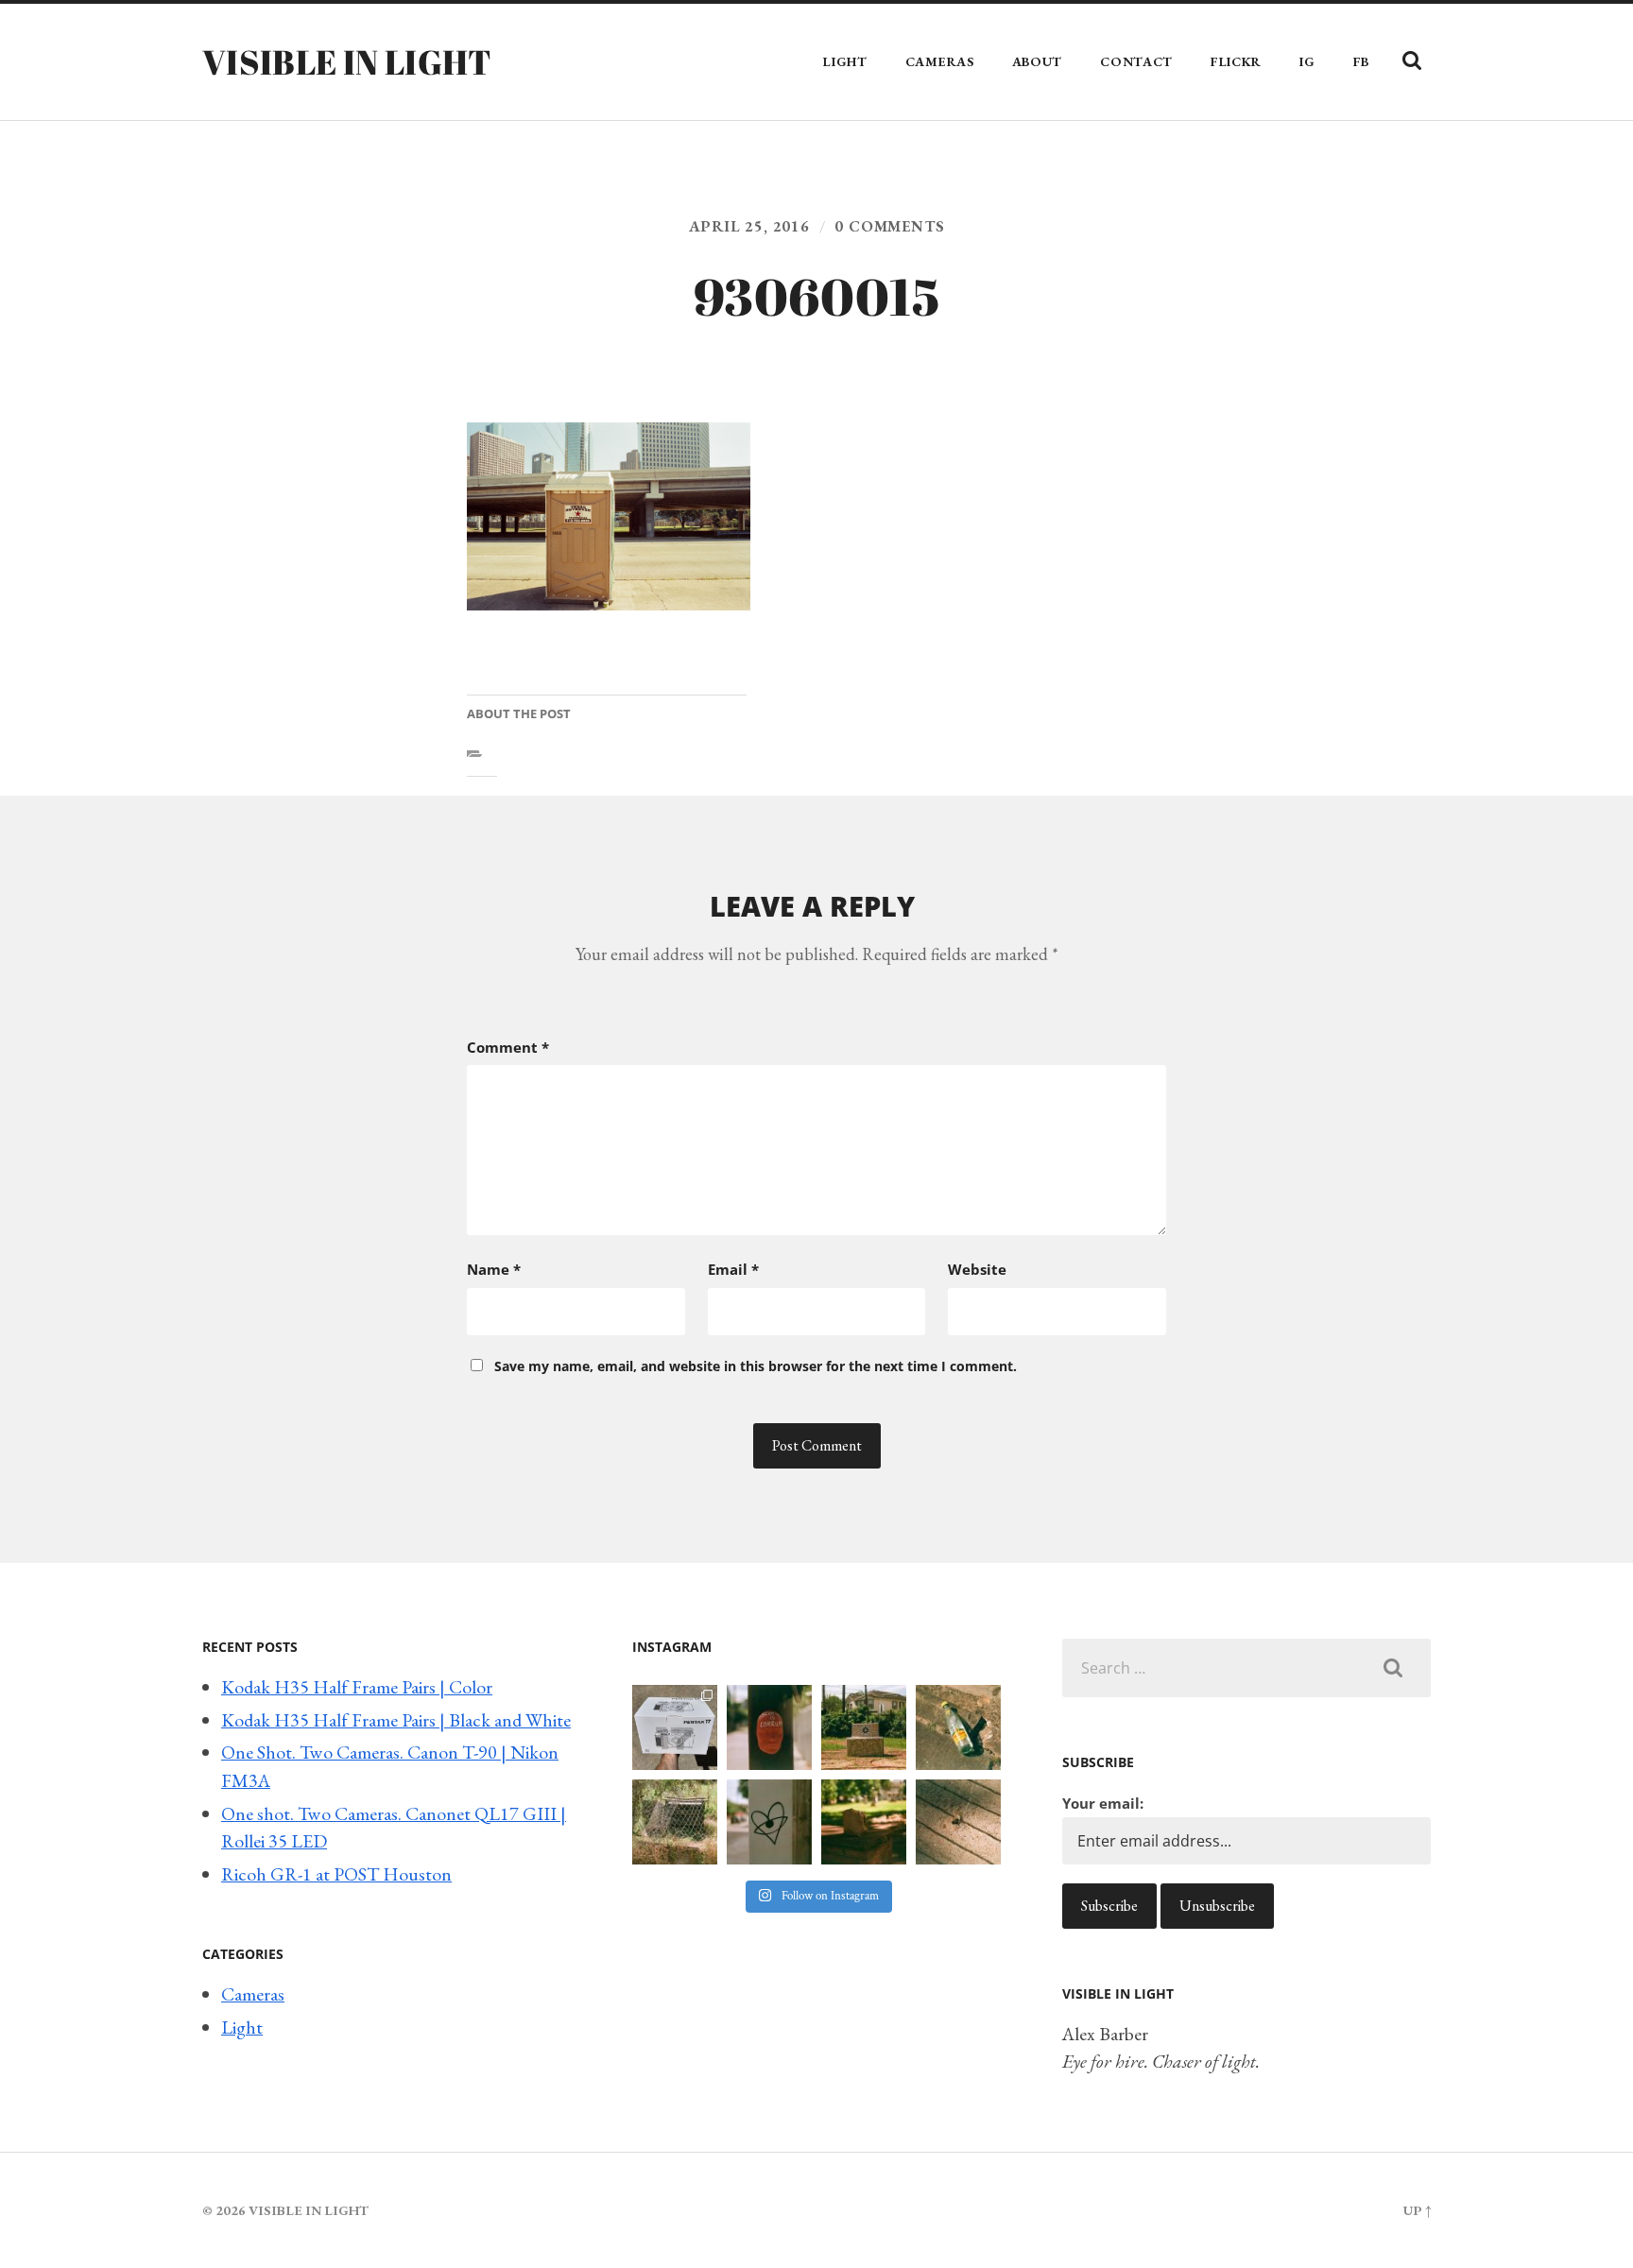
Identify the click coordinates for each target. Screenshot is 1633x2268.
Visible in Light (347, 61)
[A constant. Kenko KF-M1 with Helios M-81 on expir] (769, 1727)
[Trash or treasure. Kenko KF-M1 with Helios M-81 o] (675, 1822)
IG (1307, 61)
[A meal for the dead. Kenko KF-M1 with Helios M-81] (864, 1822)
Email (733, 1269)
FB (1361, 61)
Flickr (1236, 61)
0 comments (889, 226)
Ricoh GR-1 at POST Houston (336, 1874)
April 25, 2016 (749, 226)
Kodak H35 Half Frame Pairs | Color (357, 1687)
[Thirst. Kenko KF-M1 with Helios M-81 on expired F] (958, 1727)
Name (494, 1269)
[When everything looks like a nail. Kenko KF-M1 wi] (958, 1822)
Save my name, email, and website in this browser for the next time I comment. (756, 1366)
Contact (1136, 61)
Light (845, 61)
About (1038, 61)
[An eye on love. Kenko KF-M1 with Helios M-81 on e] (769, 1822)
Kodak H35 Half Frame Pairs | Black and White (396, 1720)
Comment (508, 1047)
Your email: (1103, 1803)
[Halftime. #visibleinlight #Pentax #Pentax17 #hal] (675, 1727)
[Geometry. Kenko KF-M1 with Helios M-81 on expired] (864, 1727)
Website (977, 1269)
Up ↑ (1417, 2210)
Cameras (940, 61)
